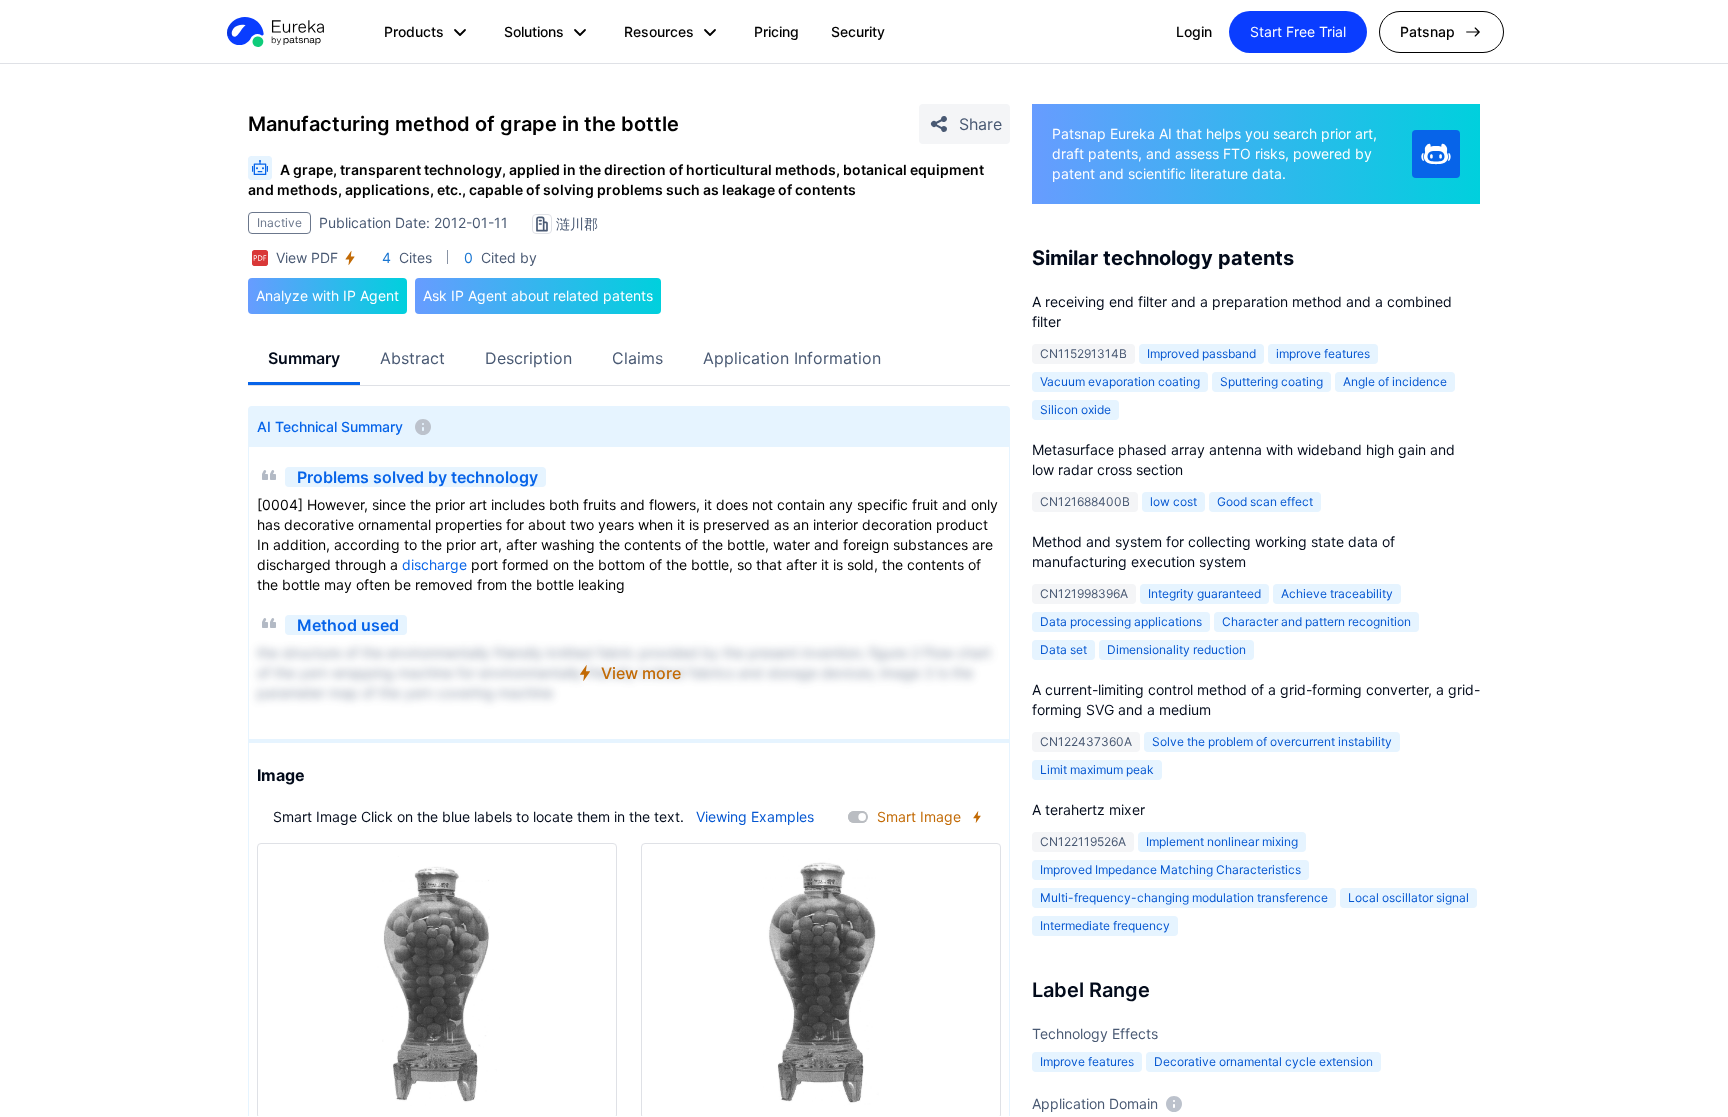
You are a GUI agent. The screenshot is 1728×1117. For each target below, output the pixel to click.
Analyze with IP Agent (327, 295)
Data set (1063, 649)
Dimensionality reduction (1176, 649)
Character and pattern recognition (1316, 621)
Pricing (776, 31)
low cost (1173, 501)
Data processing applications (1121, 621)
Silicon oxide (1075, 409)
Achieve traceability (1337, 593)
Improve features (1087, 1061)
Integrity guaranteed (1204, 593)
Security (858, 31)
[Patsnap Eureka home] (274, 32)
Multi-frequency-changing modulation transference (1184, 897)
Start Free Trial (1298, 31)
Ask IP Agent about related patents (538, 295)
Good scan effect (1265, 501)
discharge (434, 564)
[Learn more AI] (1436, 154)
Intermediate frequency (1105, 925)
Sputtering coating (1271, 381)
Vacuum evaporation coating (1120, 381)
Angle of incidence (1395, 381)
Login (1194, 31)
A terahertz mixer (1088, 809)
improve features (1323, 353)
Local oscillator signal (1408, 897)
